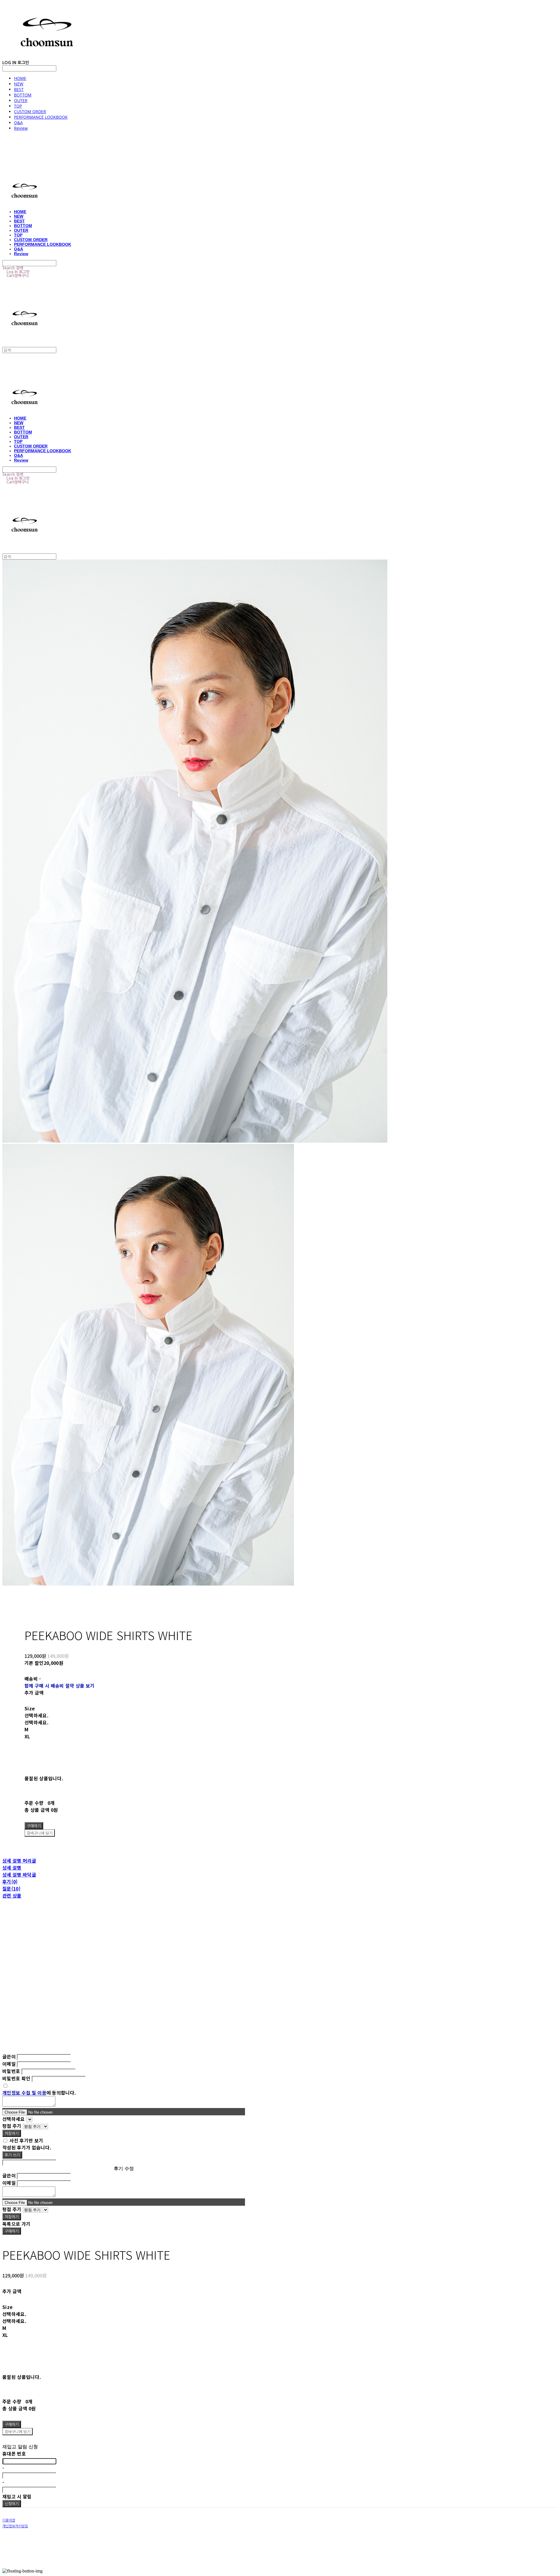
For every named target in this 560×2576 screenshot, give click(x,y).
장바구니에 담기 (17, 2432)
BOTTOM (23, 95)
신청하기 (12, 2504)
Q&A (18, 123)
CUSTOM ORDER (30, 112)
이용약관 (9, 2520)
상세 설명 (12, 1867)
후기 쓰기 (12, 2155)
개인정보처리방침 (15, 2526)
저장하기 (12, 2133)
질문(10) (11, 1888)
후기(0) (10, 1881)
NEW (19, 84)
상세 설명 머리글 (19, 1860)
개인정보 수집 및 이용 (24, 2093)
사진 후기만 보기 (26, 2140)
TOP (18, 106)
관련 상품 (12, 1895)
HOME (20, 78)
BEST (19, 89)
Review (21, 128)
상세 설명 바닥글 (19, 1874)
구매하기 (12, 2231)
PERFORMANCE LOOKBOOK (41, 117)
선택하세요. (36, 1715)
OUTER (21, 100)
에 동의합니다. (39, 2093)
